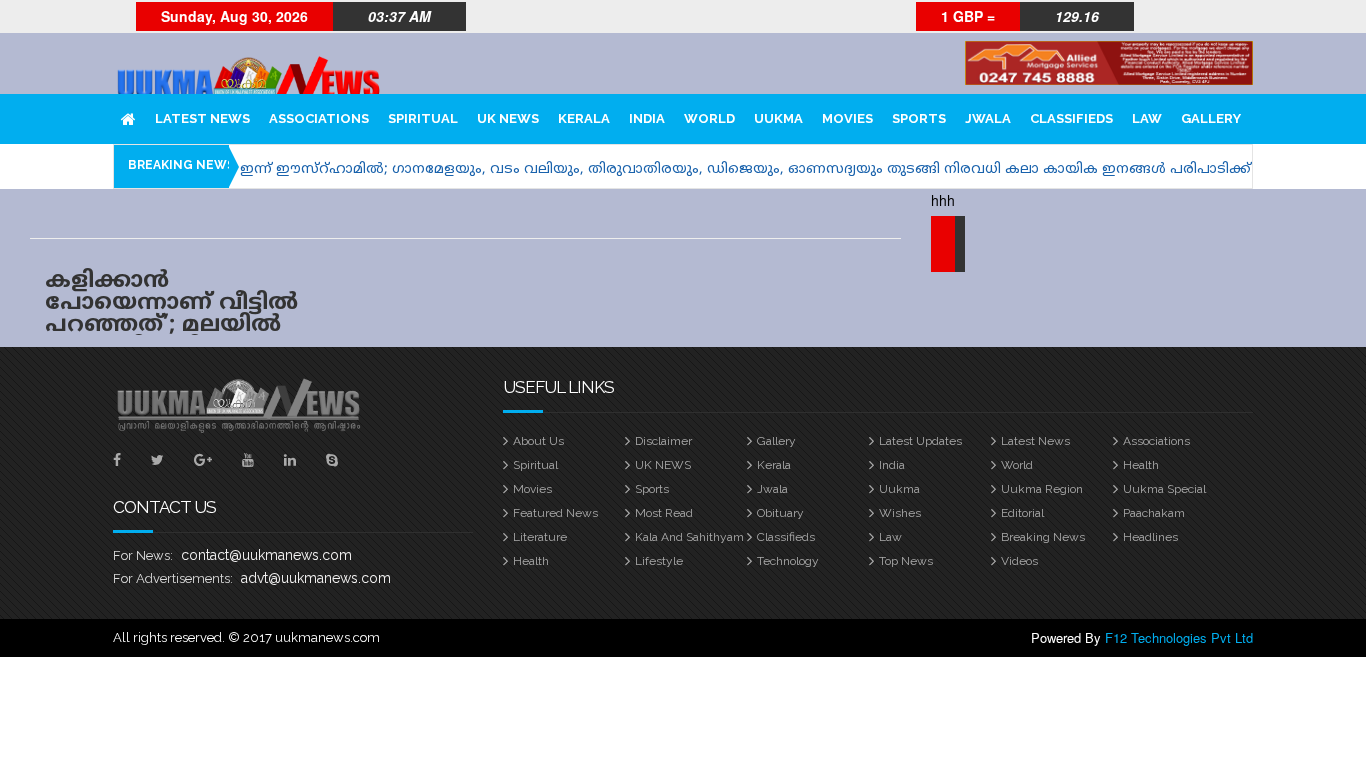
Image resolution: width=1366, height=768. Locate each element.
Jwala (988, 118)
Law (1147, 118)
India (647, 118)
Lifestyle (659, 561)
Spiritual (423, 118)
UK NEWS (508, 118)
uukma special (1164, 489)
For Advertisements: (173, 578)
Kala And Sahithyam (689, 537)
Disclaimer (663, 441)
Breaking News (1043, 537)
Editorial (1022, 513)
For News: (143, 555)
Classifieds (1071, 118)
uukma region (1042, 489)
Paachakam (1154, 513)
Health (1141, 465)
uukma (778, 118)
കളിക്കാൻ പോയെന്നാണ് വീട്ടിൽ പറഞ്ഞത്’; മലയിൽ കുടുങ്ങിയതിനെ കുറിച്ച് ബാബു (171, 325)
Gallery (1211, 118)
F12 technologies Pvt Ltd (1179, 637)
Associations (319, 118)
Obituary (780, 513)
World (709, 118)
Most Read (664, 513)
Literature (540, 537)
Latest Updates (920, 441)
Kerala (584, 118)
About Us (538, 441)
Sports (919, 118)
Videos (1019, 561)
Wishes (900, 513)
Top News (906, 561)
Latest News (202, 118)
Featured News (555, 513)
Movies (847, 118)
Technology (788, 561)
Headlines (1150, 537)
